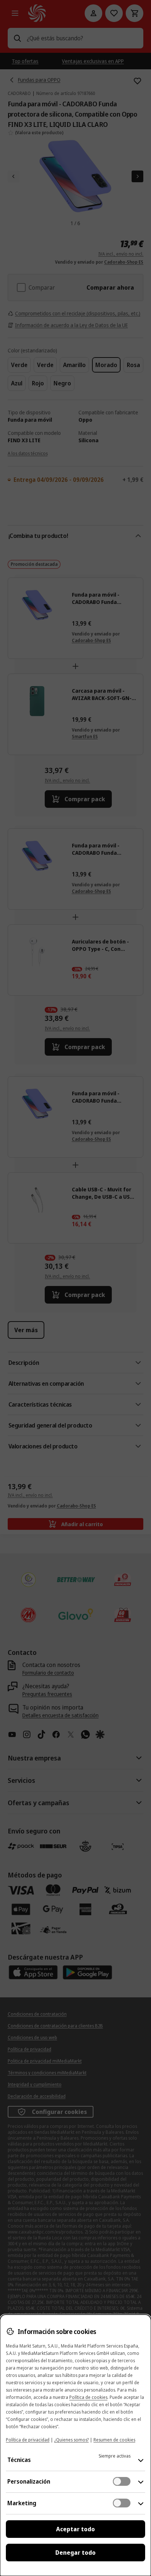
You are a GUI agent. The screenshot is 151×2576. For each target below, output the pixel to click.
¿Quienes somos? (71, 2440)
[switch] (122, 2481)
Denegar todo (75, 2553)
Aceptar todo (75, 2529)
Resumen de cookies (114, 2440)
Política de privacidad (28, 2440)
